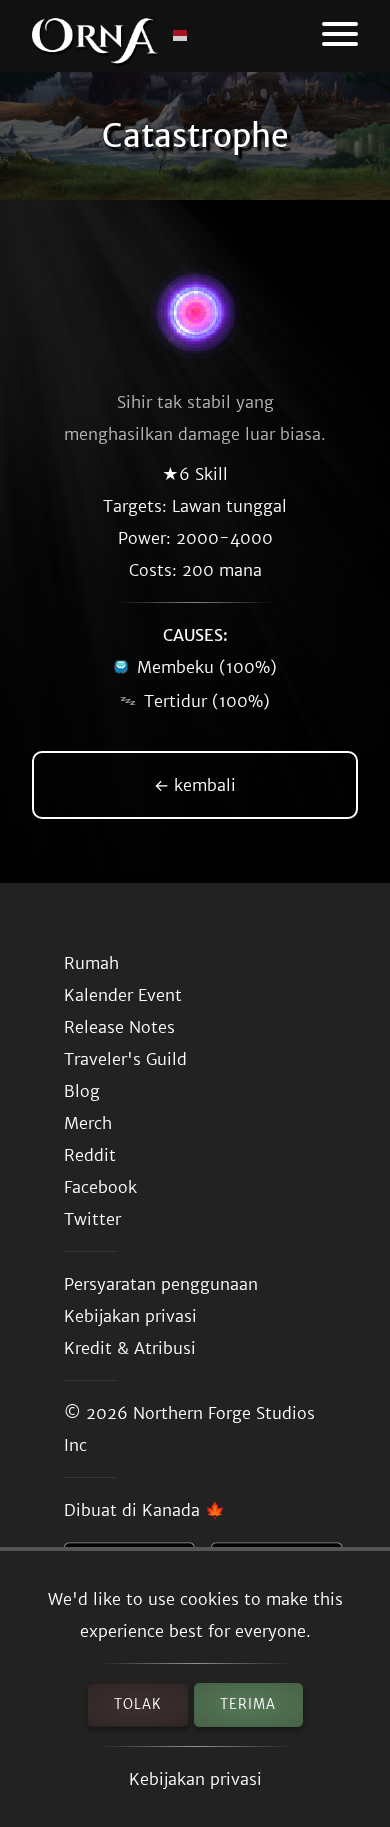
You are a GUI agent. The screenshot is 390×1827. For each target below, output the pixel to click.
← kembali (195, 785)
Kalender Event (123, 995)
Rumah (91, 963)
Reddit (90, 1155)
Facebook (100, 1187)
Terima (248, 1704)
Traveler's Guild (125, 1059)
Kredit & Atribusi (130, 1348)
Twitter (92, 1219)
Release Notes (119, 1027)
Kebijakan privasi (195, 1779)
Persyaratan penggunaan (161, 1284)
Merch (88, 1123)
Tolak (138, 1704)
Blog (82, 1091)
